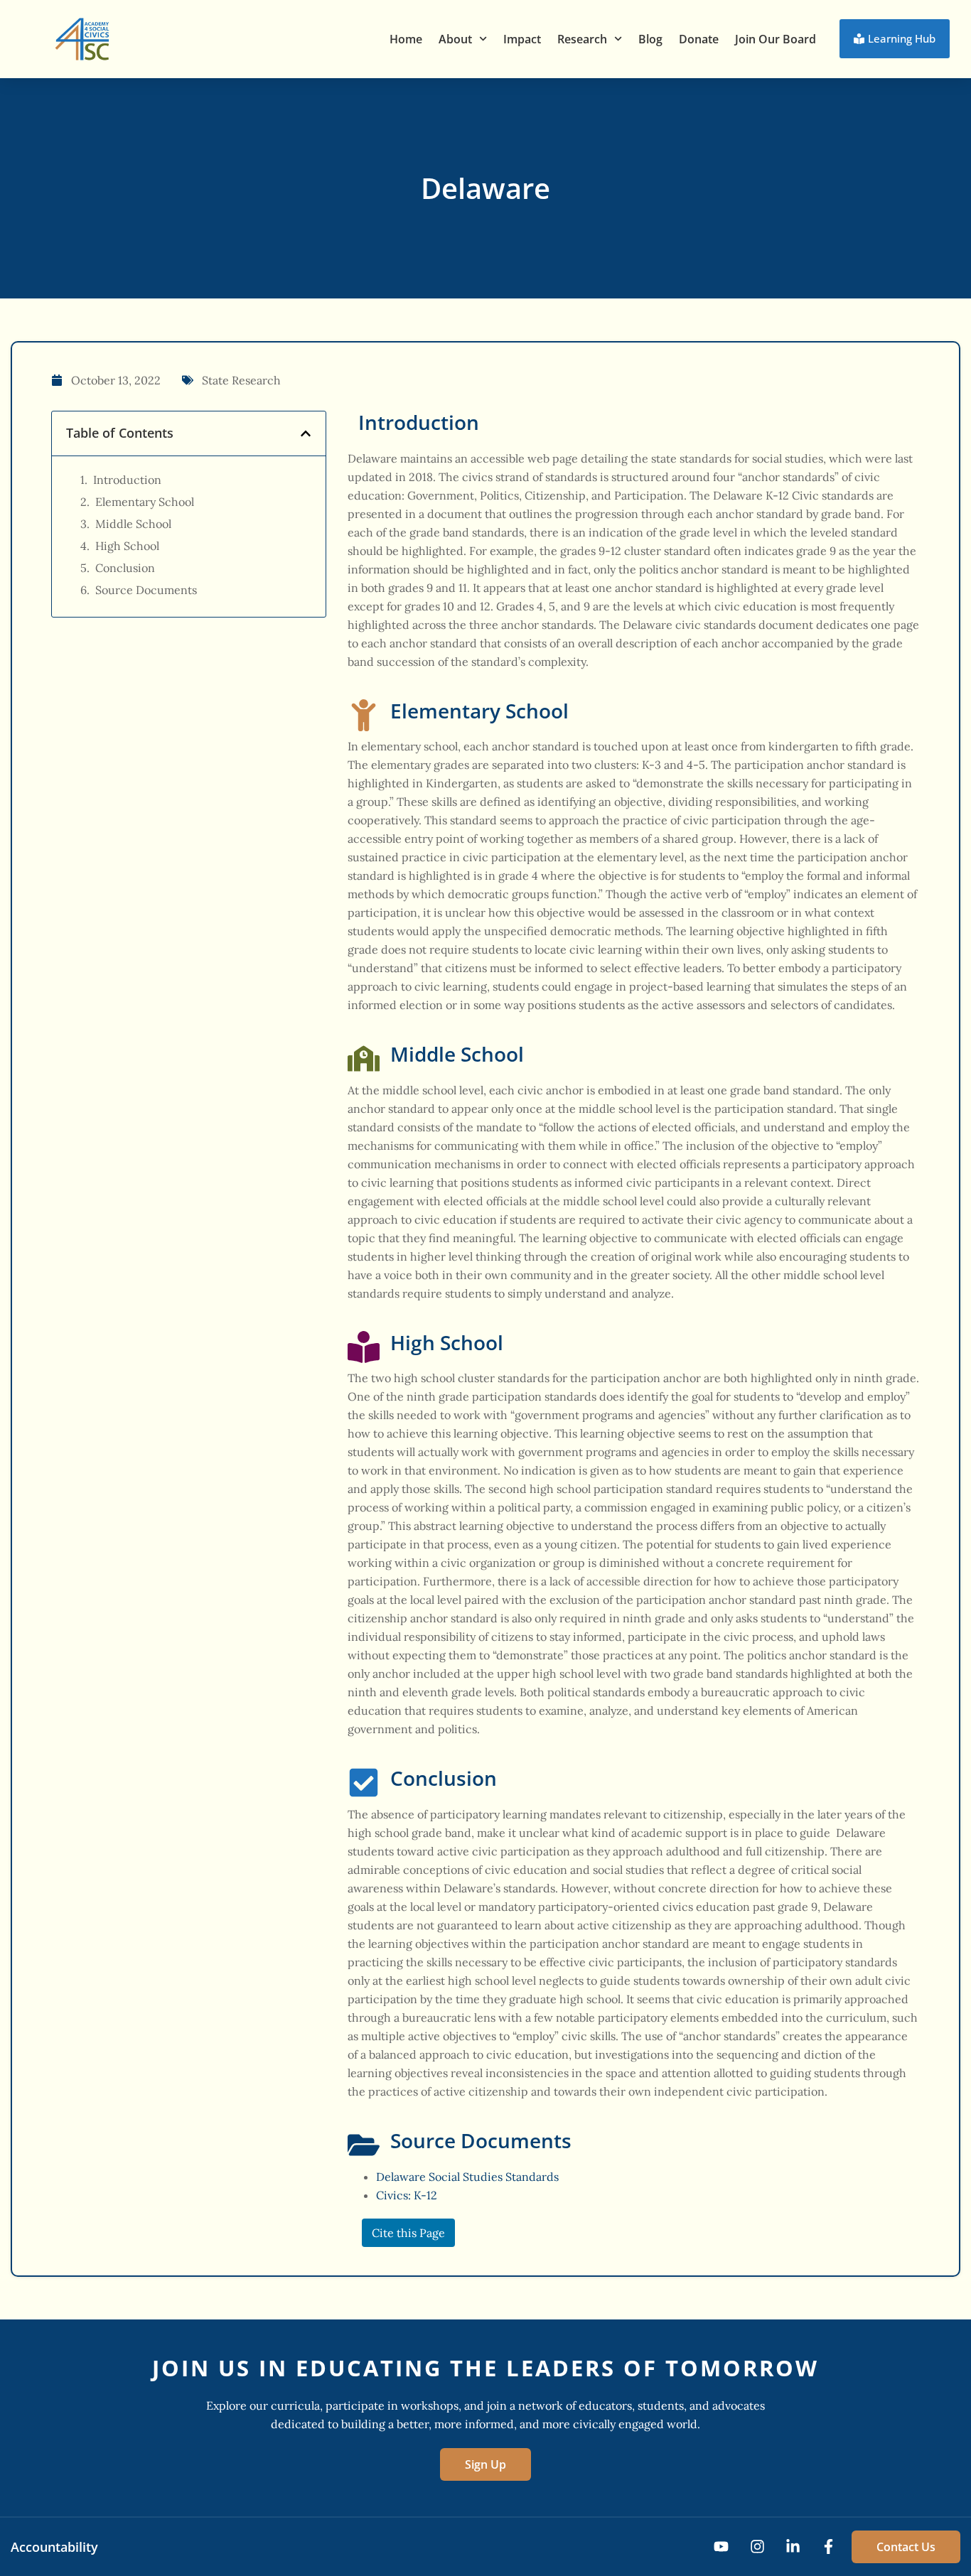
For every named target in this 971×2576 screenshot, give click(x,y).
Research (582, 39)
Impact (522, 39)
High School (127, 546)
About (455, 39)
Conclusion (125, 568)
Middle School (133, 524)
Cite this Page (408, 2233)
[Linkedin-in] (793, 2547)
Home (406, 39)
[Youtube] (721, 2547)
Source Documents (146, 590)
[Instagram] (757, 2547)
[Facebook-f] (828, 2547)
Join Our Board (776, 39)
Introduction (127, 480)
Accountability (54, 2547)
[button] (306, 433)
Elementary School (145, 502)
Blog (650, 39)
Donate (699, 39)
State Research (241, 380)
